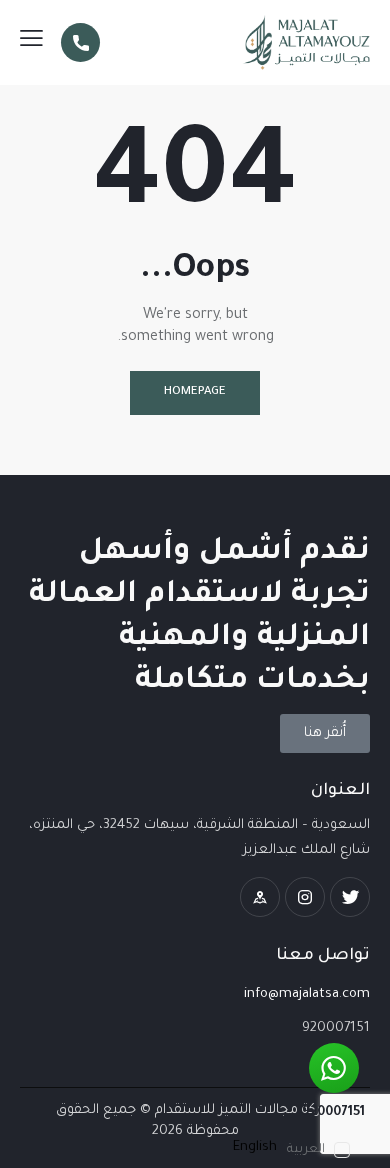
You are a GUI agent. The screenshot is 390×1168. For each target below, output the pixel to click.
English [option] (255, 1147)
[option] (255, 1147)
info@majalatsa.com (307, 994)
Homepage (195, 392)
